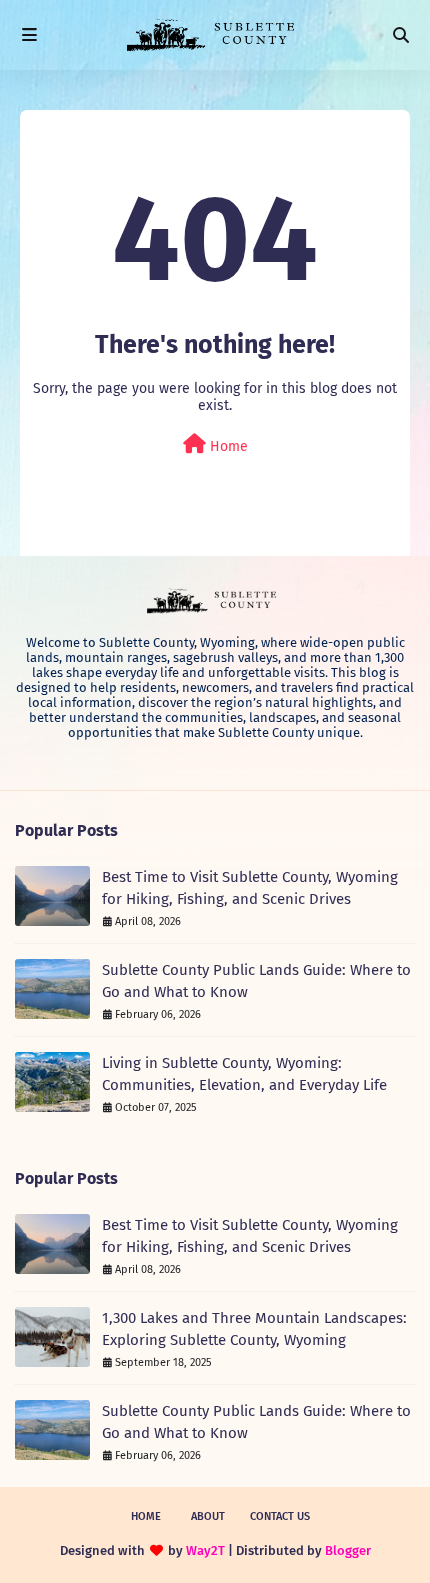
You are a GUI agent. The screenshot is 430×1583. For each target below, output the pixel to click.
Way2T (205, 1550)
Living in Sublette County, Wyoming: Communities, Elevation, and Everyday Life (244, 1074)
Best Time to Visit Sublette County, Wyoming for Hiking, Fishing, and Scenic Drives (250, 888)
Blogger (348, 1550)
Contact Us (280, 1516)
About (208, 1516)
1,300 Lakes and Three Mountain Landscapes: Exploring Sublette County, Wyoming (254, 1329)
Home (227, 446)
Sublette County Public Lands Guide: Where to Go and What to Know (256, 981)
